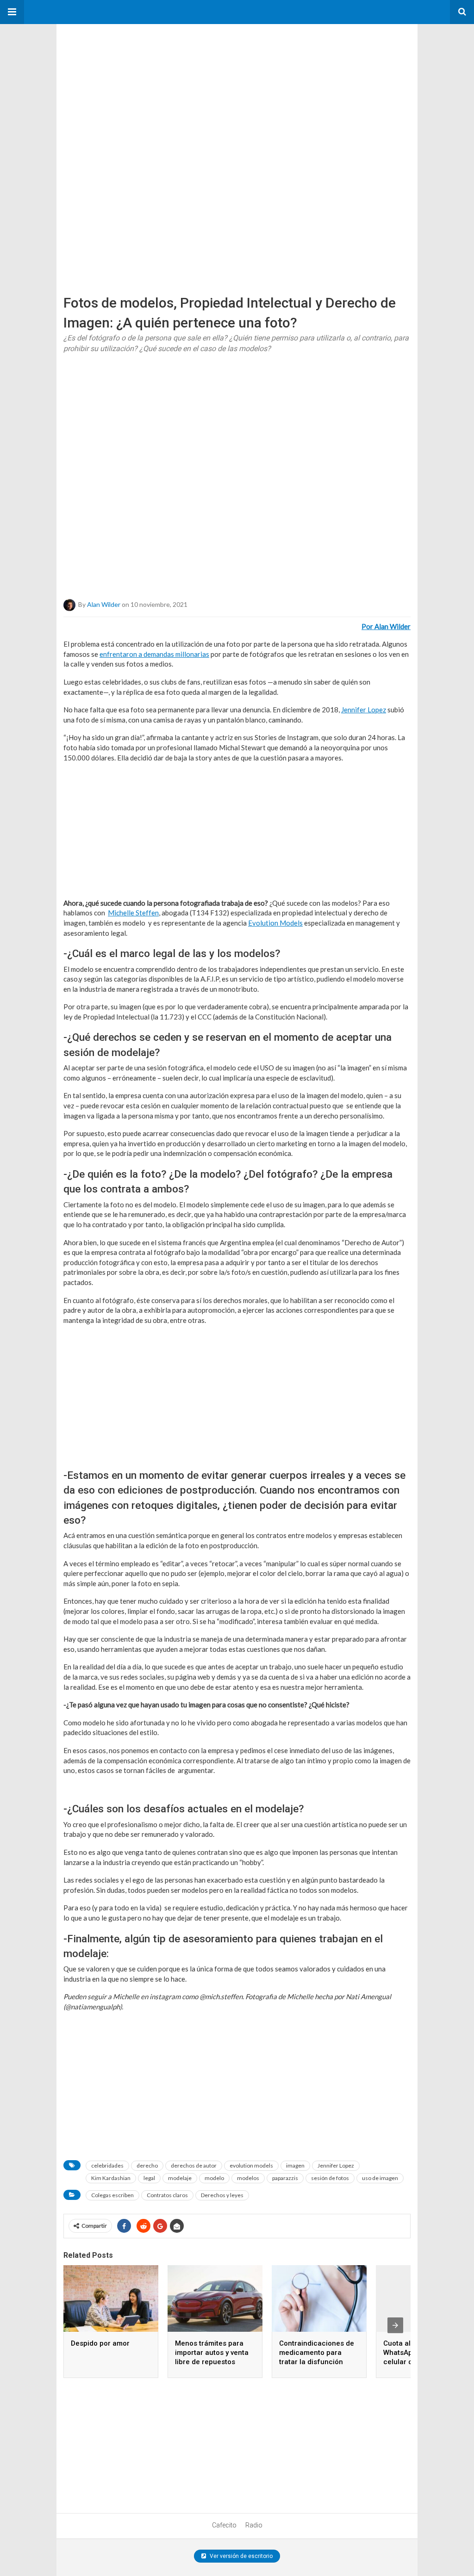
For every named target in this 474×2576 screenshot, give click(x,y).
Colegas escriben (112, 2195)
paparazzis (285, 2178)
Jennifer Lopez (336, 2165)
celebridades (107, 2165)
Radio (254, 2525)
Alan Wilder (104, 604)
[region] (126, 82)
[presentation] (395, 2325)
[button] (12, 12)
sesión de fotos (330, 2178)
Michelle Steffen (133, 913)
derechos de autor (194, 2165)
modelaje (180, 2178)
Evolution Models (275, 923)
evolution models (251, 2165)
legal (149, 2178)
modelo (214, 2178)
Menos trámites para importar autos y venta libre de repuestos (212, 2353)
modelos (248, 2178)
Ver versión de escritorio (240, 2556)
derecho (147, 2165)
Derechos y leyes (222, 2195)
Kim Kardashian (111, 2178)
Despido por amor (100, 2343)
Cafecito (224, 2525)
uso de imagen (380, 2178)
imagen (295, 2165)
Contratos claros (167, 2195)
